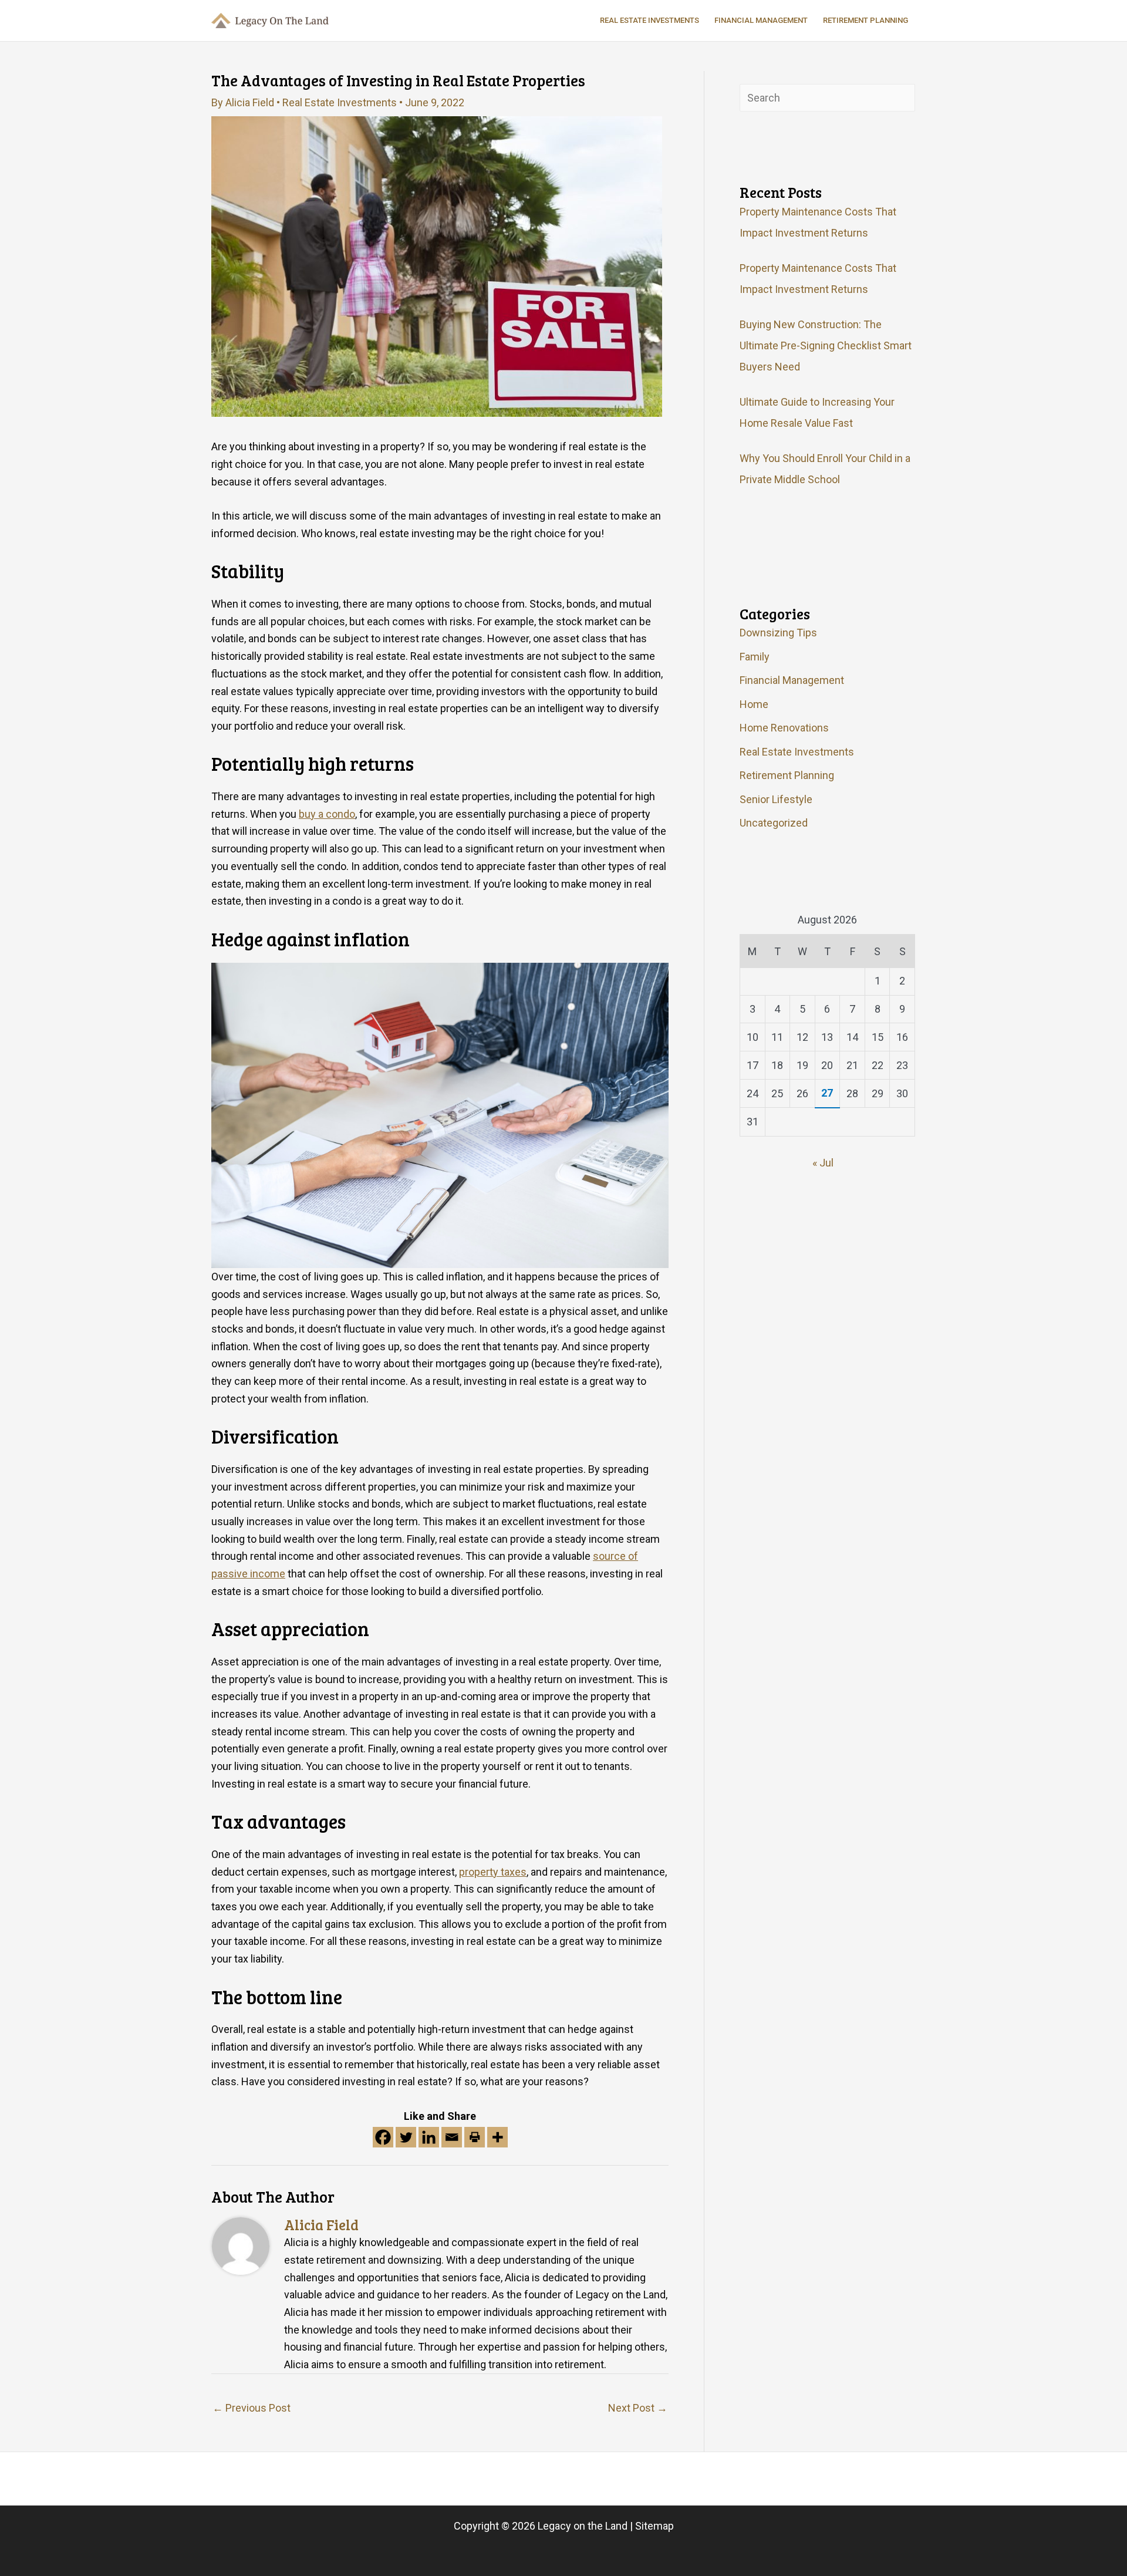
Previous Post (252, 2408)
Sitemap (654, 2526)
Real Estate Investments (340, 102)
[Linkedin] (429, 2137)
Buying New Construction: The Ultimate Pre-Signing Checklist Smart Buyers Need (826, 345)
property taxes (493, 1872)
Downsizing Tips (778, 633)
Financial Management (792, 680)
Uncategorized (774, 823)
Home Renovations (784, 728)
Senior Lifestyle (776, 799)
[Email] (452, 2137)
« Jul (823, 1163)
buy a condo (327, 814)
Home (754, 704)
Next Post (638, 2408)
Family (755, 657)
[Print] (475, 2137)
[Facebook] (383, 2137)
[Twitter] (406, 2137)
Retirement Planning (787, 775)
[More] (497, 2137)
